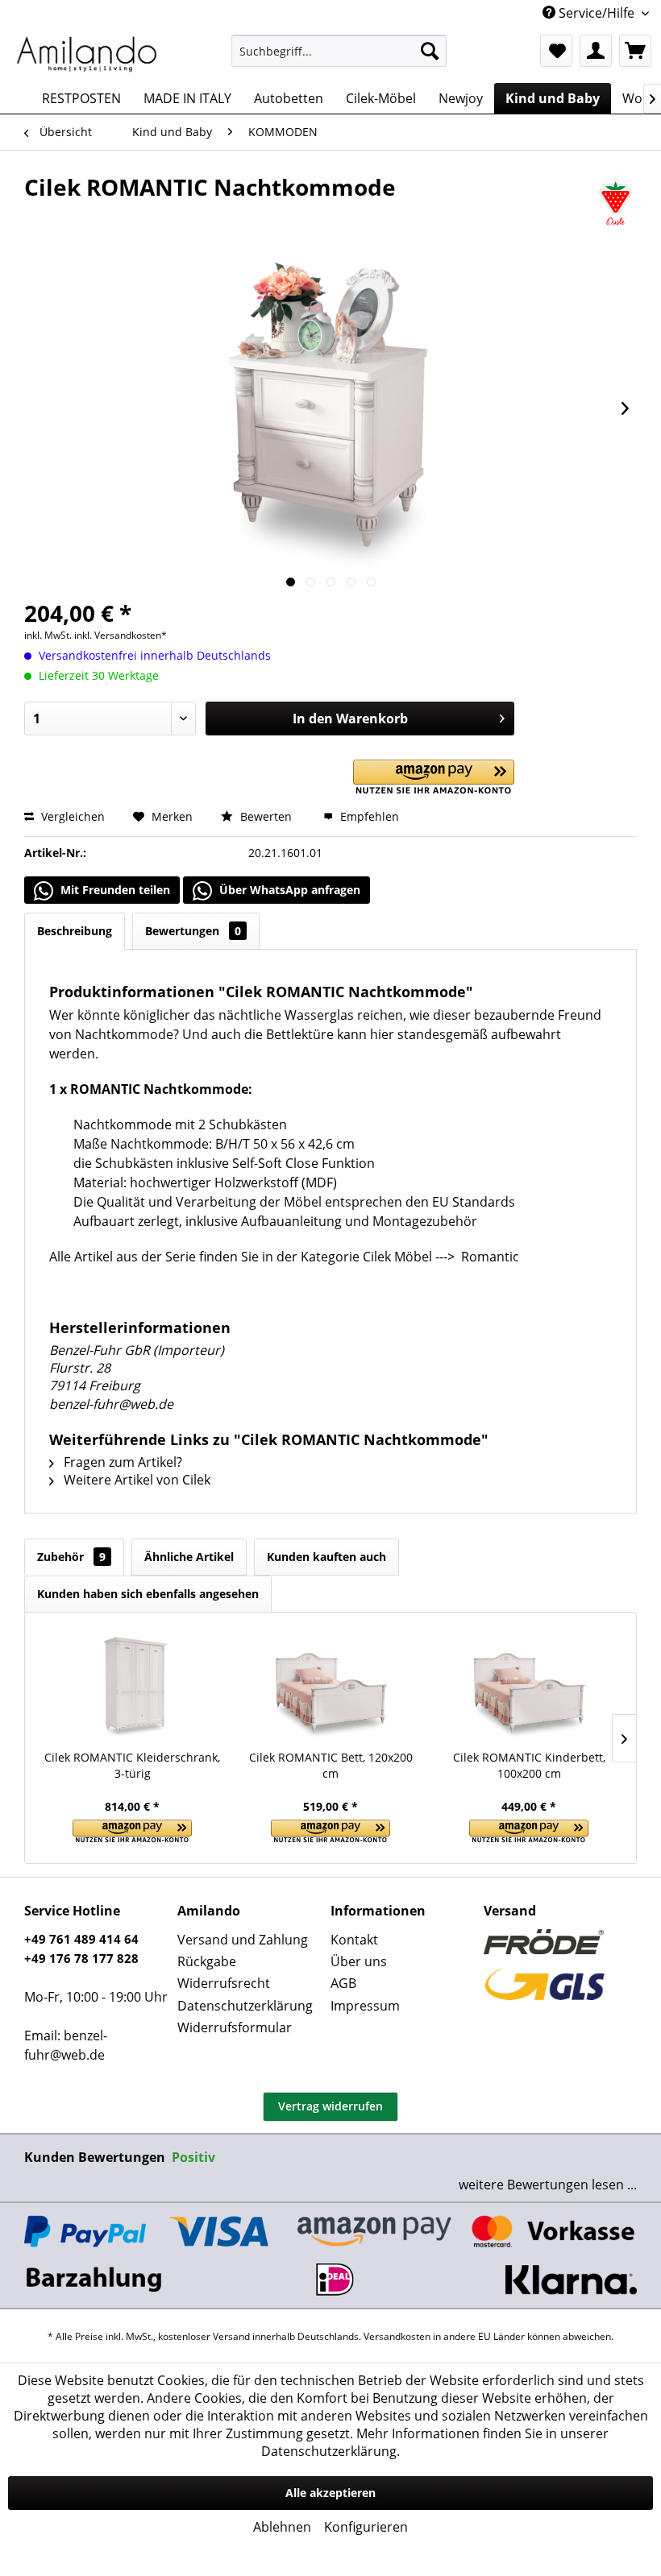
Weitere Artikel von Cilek (135, 1480)
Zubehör (71, 1557)
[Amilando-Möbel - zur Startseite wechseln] (87, 55)
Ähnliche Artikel (189, 1557)
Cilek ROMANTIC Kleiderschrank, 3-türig (132, 1765)
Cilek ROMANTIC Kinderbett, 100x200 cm (529, 1765)
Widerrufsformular (235, 2027)
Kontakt (354, 1940)
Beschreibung (75, 931)
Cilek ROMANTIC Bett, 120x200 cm (331, 1765)
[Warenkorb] (635, 51)
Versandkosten (397, 2336)
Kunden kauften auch (326, 1557)
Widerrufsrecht (224, 1983)
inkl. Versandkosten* (121, 635)
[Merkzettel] (556, 51)
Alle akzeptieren (330, 2493)
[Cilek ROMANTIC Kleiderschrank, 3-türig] (132, 1685)
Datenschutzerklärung (245, 2006)
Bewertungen (193, 931)
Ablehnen (282, 2527)
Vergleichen (71, 816)
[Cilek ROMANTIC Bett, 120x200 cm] (330, 1685)
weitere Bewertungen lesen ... (548, 2185)
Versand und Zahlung (243, 1940)
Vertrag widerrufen (330, 2106)
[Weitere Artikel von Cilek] (615, 203)
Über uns (359, 1961)
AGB (343, 1983)
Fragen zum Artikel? (121, 1462)
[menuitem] (339, 51)
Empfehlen (368, 816)
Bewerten (266, 816)
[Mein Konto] (596, 51)
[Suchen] (430, 51)
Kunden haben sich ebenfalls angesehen (148, 1594)
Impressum (365, 2006)
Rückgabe (207, 1961)
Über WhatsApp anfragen (288, 890)
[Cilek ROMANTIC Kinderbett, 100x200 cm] (529, 1685)
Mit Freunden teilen (114, 890)
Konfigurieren (366, 2527)
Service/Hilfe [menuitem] (597, 13)
